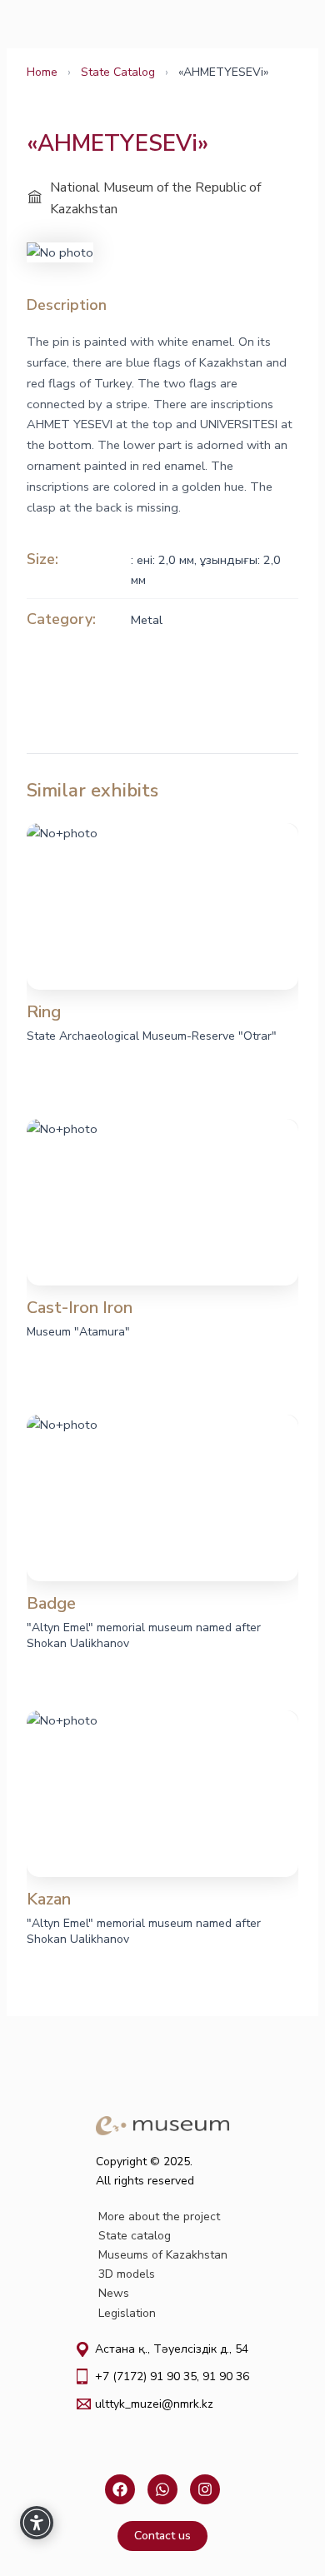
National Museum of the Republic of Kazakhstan (155, 198)
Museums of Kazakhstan (163, 2255)
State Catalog (118, 72)
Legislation (127, 2313)
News (114, 2293)
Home (42, 72)
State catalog (135, 2236)
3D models (127, 2274)
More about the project (159, 2217)
